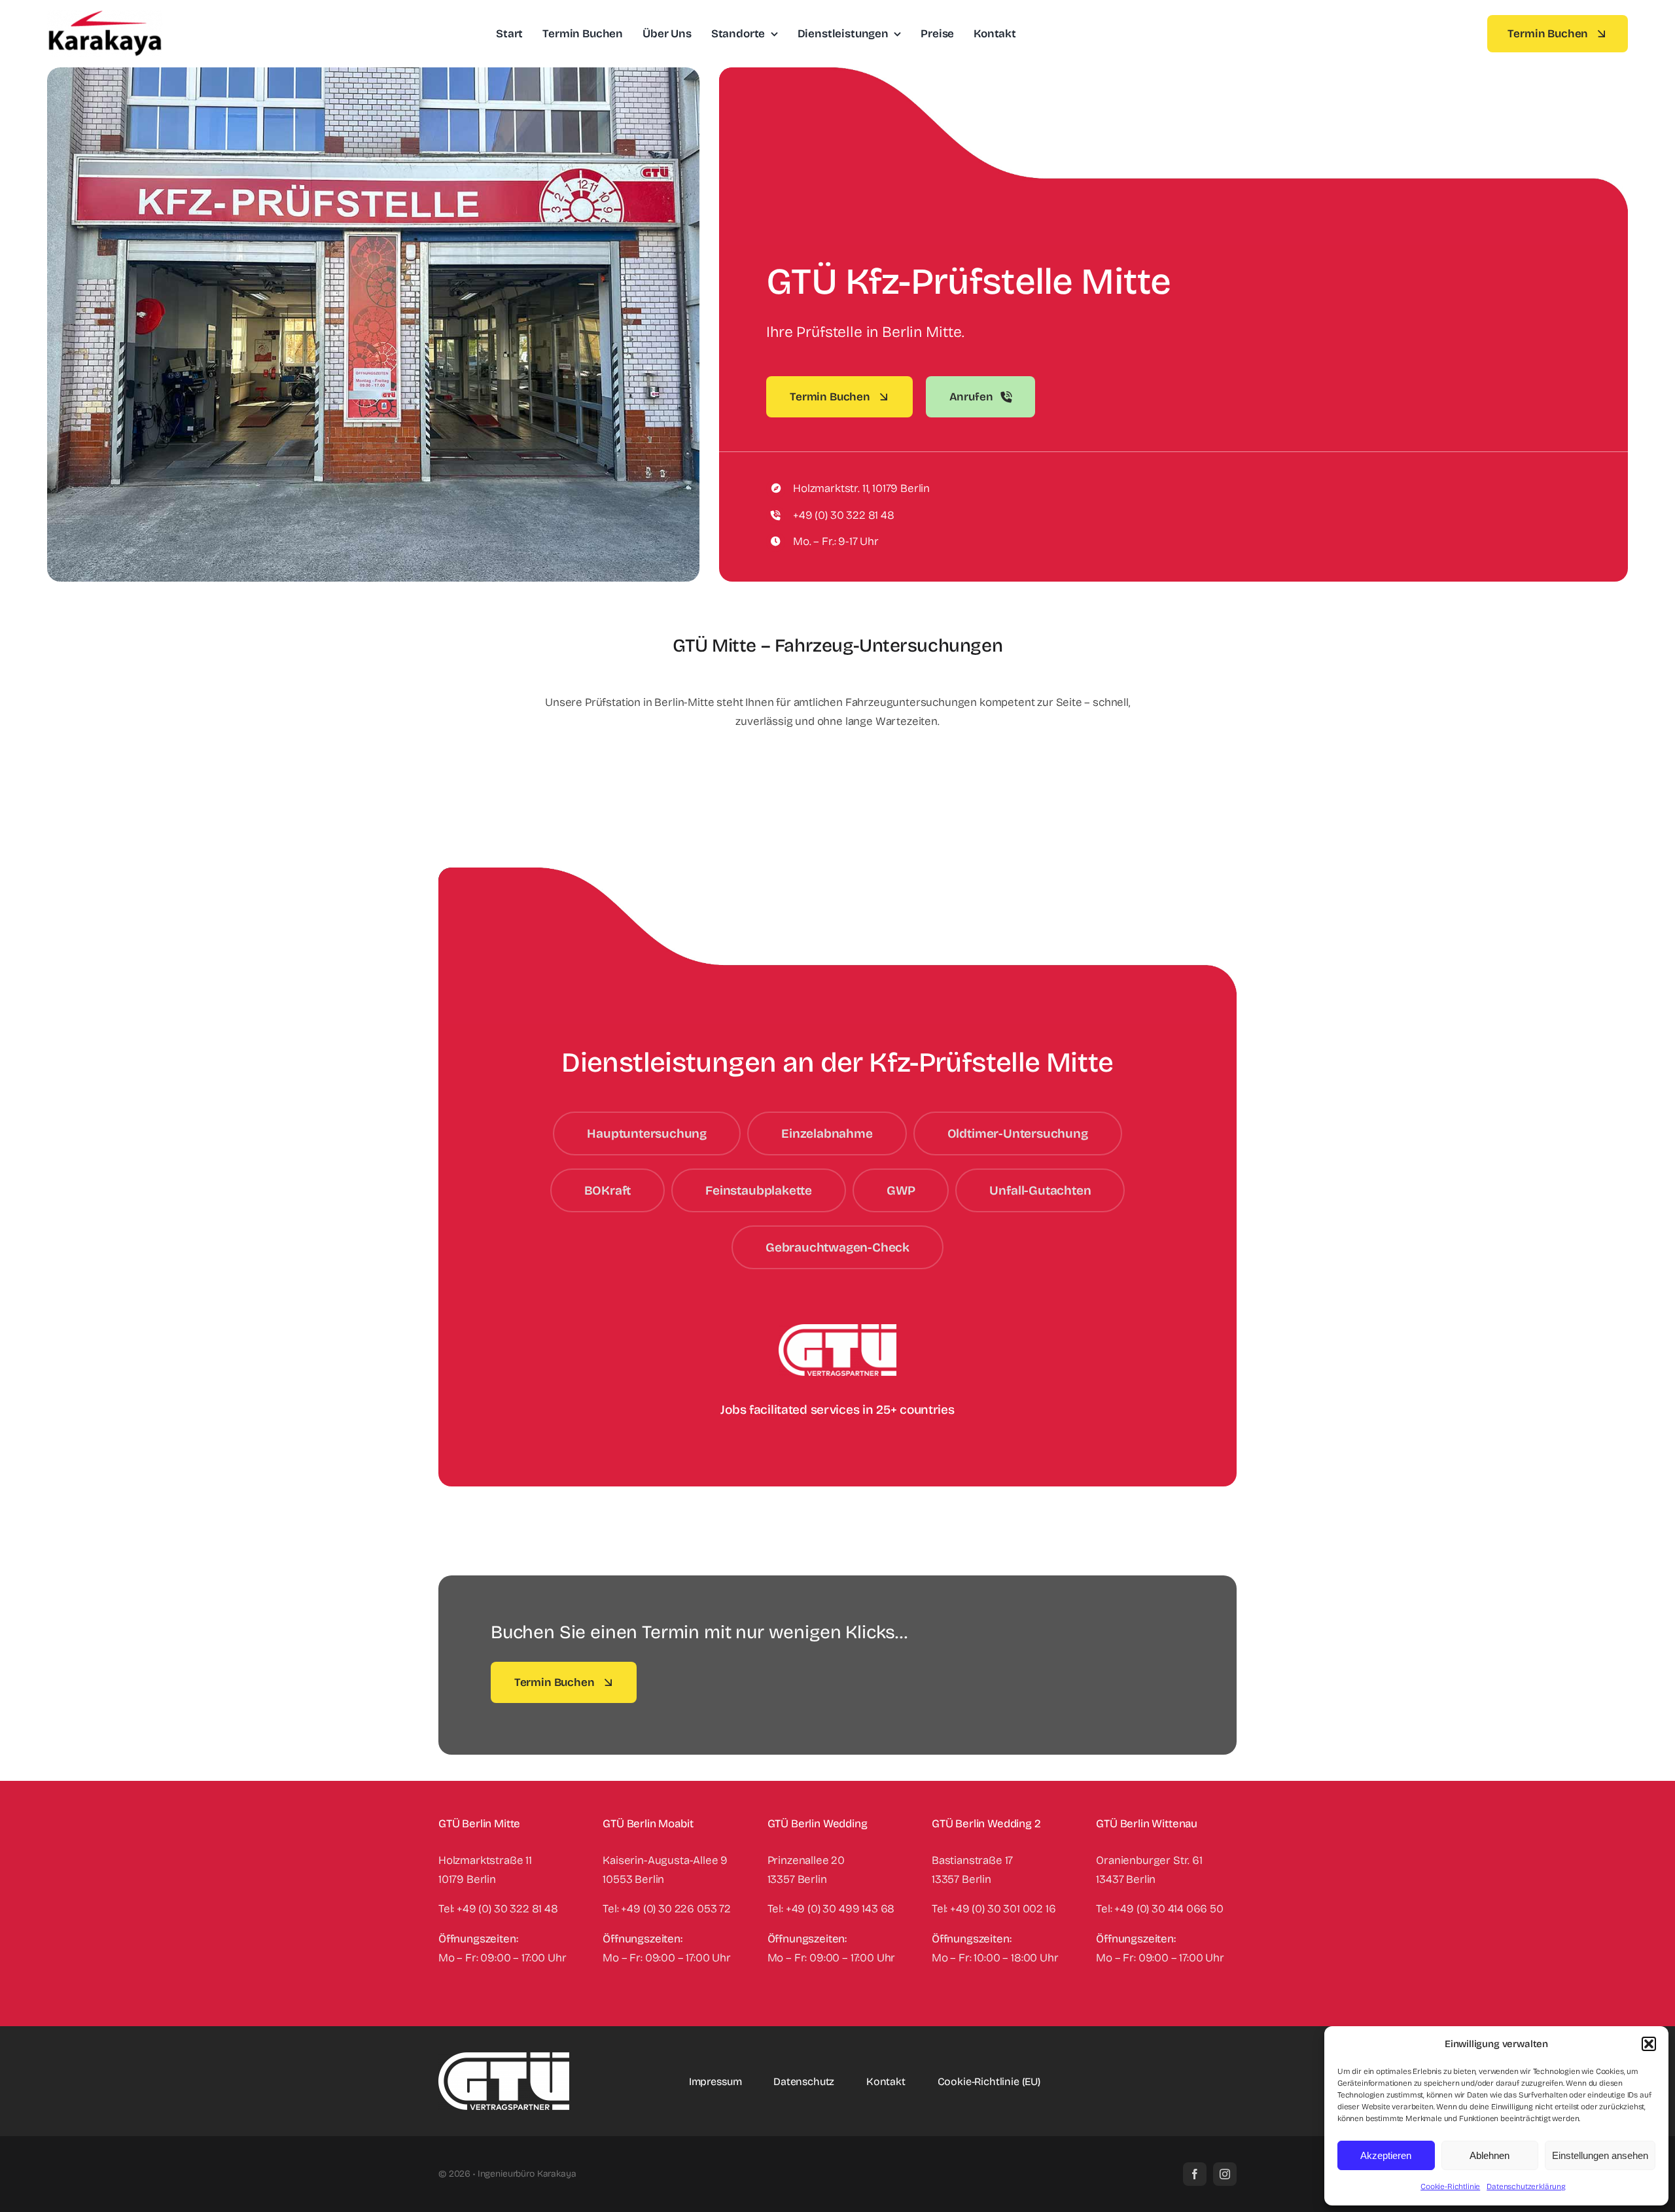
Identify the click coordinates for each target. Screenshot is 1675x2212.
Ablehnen (1490, 2155)
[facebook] (1195, 2174)
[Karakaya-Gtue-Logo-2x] (105, 16)
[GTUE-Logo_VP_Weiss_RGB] (504, 2058)
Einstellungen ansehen (1600, 2155)
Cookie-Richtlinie (1450, 2186)
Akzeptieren (1386, 2155)
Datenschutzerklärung (1526, 2186)
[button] (1649, 2044)
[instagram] (1225, 2174)
